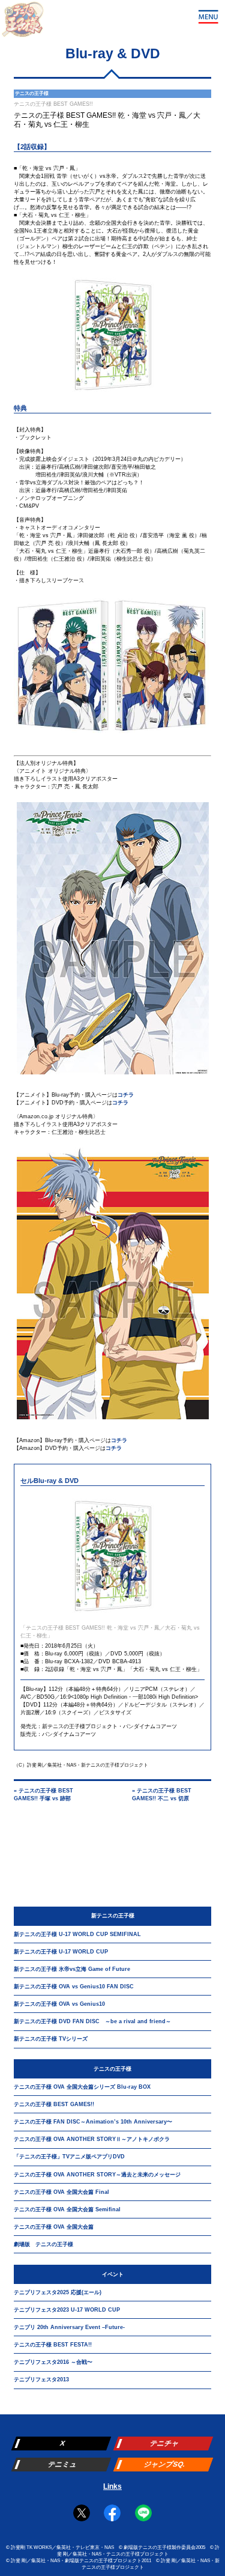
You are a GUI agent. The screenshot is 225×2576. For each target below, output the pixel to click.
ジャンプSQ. (165, 2464)
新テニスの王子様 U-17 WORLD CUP (61, 1952)
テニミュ (63, 2464)
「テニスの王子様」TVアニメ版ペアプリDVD (69, 2157)
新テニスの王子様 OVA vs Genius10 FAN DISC (74, 1987)
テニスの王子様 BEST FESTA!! (53, 2345)
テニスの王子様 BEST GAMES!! (54, 2104)
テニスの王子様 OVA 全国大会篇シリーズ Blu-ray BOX (82, 2087)
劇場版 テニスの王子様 (43, 2244)
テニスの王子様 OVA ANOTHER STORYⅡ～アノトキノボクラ (92, 2139)
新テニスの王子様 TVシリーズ (51, 2039)
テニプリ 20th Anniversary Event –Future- (69, 2327)
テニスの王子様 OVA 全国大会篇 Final (61, 2192)
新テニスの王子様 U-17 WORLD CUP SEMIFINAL (77, 1934)
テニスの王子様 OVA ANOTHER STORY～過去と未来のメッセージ (97, 2175)
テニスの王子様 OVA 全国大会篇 (54, 2227)
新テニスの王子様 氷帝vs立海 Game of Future (72, 1969)
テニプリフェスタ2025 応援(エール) (58, 2292)
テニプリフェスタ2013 (41, 2380)
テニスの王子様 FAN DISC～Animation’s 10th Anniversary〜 (93, 2122)
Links (112, 2486)
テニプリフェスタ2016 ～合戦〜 (53, 2362)
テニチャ (165, 2443)
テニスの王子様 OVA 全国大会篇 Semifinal (67, 2209)
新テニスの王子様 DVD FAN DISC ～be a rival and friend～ (92, 2021)
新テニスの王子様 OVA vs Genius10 (59, 2004)
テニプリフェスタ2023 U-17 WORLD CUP (67, 2310)
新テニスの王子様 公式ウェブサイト (22, 23)
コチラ (126, 1095)
